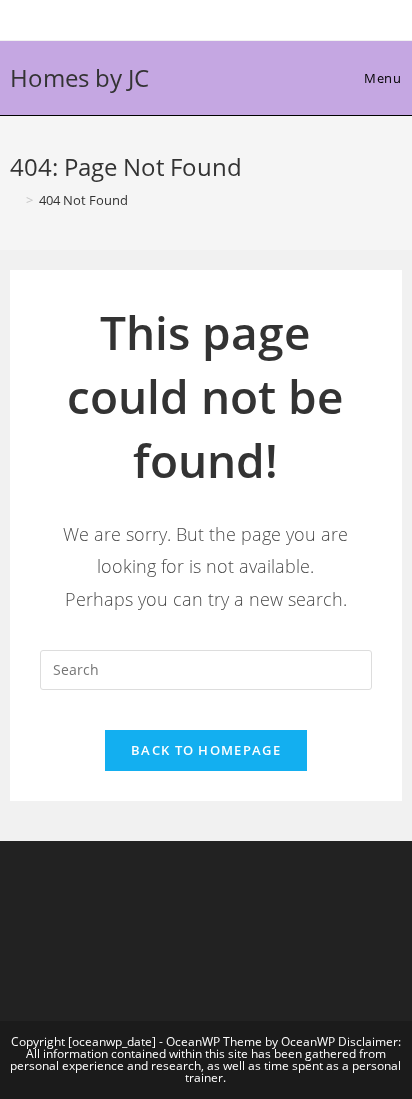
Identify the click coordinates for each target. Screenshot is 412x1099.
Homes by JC (79, 77)
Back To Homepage (206, 750)
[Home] (15, 200)
